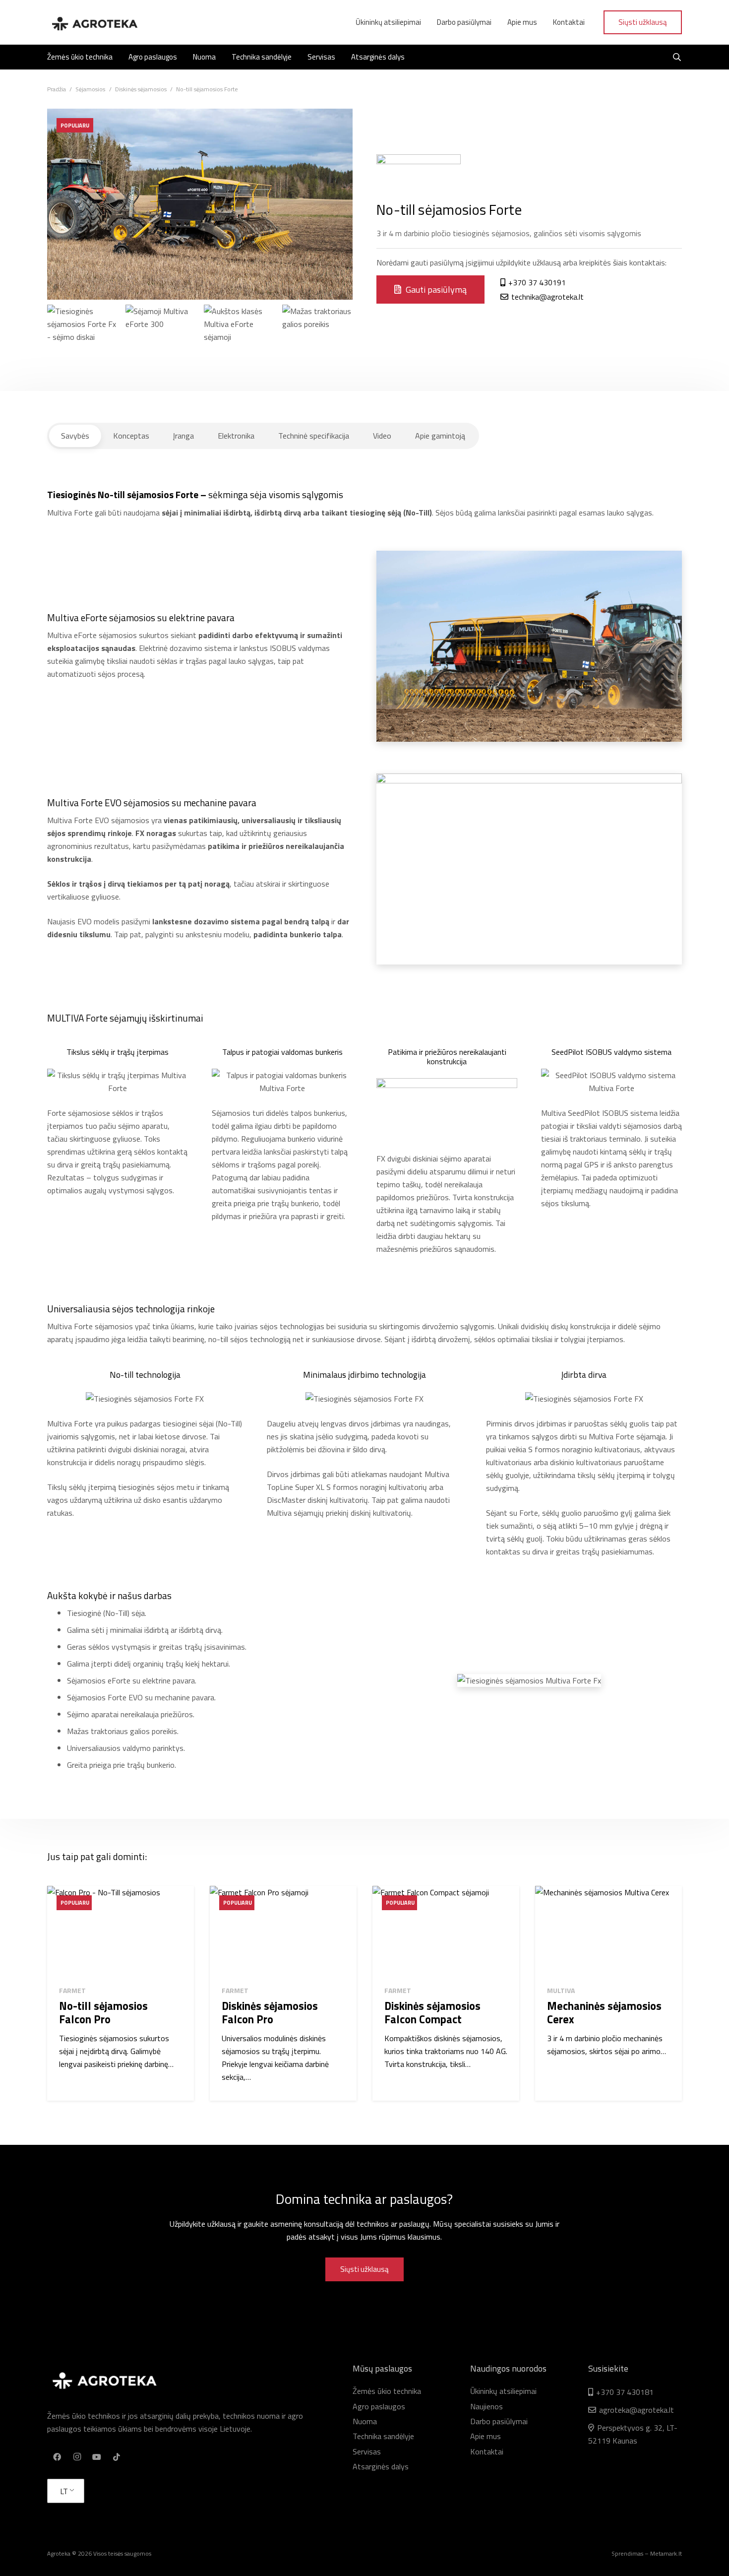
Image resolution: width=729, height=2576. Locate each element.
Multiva (561, 1990)
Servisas (367, 2451)
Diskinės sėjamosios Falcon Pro (270, 2013)
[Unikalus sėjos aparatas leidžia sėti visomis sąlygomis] (82, 340)
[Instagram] (77, 2457)
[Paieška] (677, 57)
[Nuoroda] (94, 22)
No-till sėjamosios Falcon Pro (103, 2013)
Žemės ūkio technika (387, 2391)
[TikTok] (117, 2457)
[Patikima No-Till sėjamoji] (239, 340)
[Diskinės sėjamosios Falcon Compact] (446, 1932)
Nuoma (365, 2421)
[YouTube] (97, 2457)
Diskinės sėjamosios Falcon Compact (432, 2013)
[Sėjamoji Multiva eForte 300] (161, 340)
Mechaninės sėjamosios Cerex (604, 2013)
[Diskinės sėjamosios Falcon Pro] (283, 1932)
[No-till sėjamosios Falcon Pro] (121, 1932)
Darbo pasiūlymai (499, 2421)
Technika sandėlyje (383, 2436)
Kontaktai (487, 2451)
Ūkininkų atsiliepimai (503, 2391)
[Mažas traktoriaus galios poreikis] (317, 340)
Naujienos (486, 2406)
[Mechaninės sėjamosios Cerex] (608, 1932)
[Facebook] (57, 2457)
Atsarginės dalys (381, 2466)
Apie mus (486, 2436)
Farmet (72, 1990)
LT (64, 2491)
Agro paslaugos (379, 2406)
